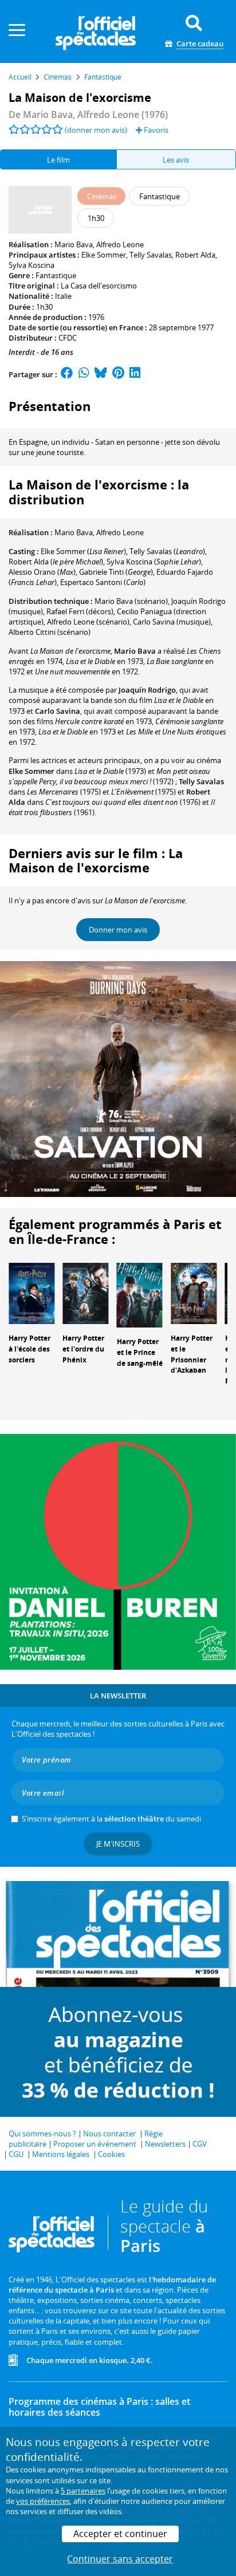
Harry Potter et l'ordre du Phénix (83, 1349)
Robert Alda (195, 255)
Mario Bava (74, 244)
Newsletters (165, 2144)
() (83, 551)
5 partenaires (83, 2491)
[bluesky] (101, 374)
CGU (16, 2154)
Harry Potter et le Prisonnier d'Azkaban (192, 1354)
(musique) (172, 622)
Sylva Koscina (32, 265)
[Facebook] (67, 374)
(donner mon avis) (96, 130)
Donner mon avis (118, 930)
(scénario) (131, 601)
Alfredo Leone (120, 244)
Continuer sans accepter (120, 2559)
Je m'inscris (118, 1844)
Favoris (155, 130)
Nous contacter (109, 2134)
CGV (200, 2144)
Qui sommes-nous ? (42, 2134)
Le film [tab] (58, 160)
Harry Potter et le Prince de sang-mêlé (140, 1352)
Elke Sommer (104, 255)
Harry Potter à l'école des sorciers (29, 1349)
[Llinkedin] (135, 374)
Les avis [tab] (176, 160)
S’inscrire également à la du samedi (111, 1819)
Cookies (111, 2154)
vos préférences (43, 2501)
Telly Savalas (151, 255)
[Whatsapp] (84, 374)
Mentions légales (61, 2154)
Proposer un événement (95, 2144)
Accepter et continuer (120, 2534)
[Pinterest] (118, 374)
